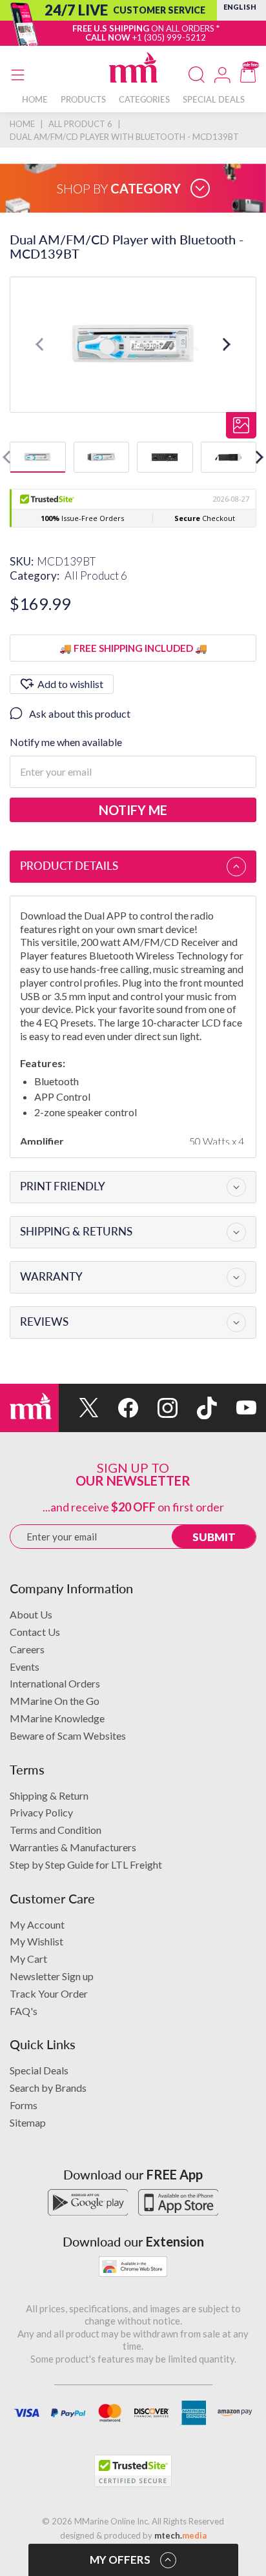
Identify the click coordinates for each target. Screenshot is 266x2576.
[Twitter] (78, 1408)
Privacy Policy (41, 1812)
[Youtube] (237, 1408)
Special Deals (39, 2070)
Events (25, 1667)
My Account (37, 1924)
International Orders (55, 1683)
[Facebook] (118, 1408)
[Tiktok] (197, 1408)
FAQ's (24, 2011)
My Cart (28, 1959)
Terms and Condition (56, 1830)
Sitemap (28, 2122)
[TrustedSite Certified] (133, 2471)
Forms (24, 2105)
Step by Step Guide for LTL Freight (86, 1864)
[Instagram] (158, 1408)
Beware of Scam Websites (68, 1735)
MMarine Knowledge (57, 1718)
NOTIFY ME (133, 810)
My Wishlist (36, 1941)
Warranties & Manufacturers (73, 1847)
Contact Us (35, 1632)
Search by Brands (48, 2088)
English (240, 7)
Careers (27, 1649)
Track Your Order (49, 1993)
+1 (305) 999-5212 (169, 37)
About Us (31, 1614)
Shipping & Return (49, 1795)
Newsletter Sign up (52, 1976)
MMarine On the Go (55, 1701)
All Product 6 (96, 575)
